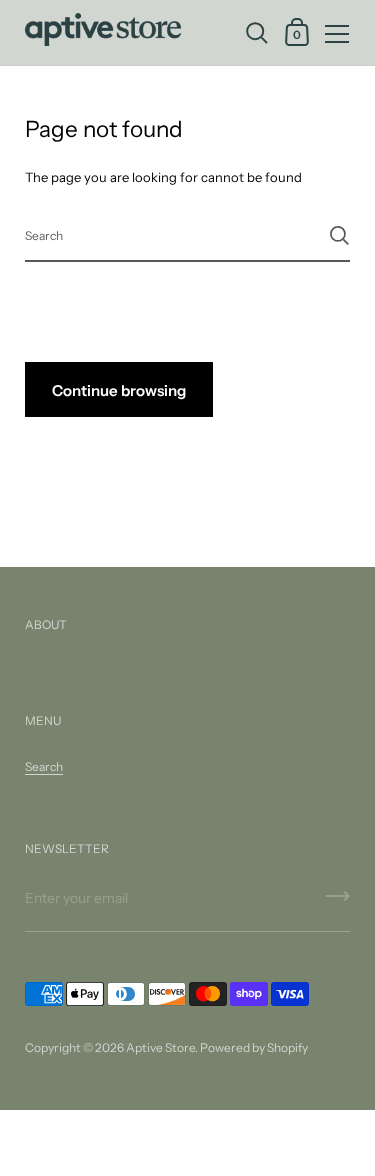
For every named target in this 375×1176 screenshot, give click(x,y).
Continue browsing (119, 390)
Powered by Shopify (254, 1047)
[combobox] (187, 234)
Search (44, 766)
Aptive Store (160, 1047)
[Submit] (339, 235)
